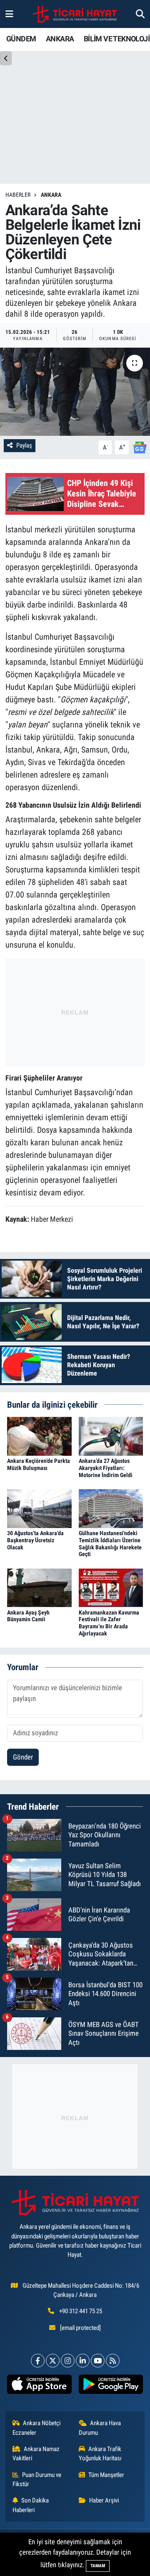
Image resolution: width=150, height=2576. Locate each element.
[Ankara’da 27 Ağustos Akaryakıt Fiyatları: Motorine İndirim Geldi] (111, 1436)
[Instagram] (68, 2361)
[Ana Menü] (9, 14)
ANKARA (60, 39)
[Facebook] (38, 2361)
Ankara (51, 195)
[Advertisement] (75, 1010)
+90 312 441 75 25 (81, 2311)
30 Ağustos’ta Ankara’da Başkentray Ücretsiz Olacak (35, 1540)
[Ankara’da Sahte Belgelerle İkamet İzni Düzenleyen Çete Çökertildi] (75, 392)
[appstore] (39, 2386)
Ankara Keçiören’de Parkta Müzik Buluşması (39, 1464)
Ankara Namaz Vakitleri (36, 2454)
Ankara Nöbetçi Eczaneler (37, 2428)
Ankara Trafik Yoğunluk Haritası (100, 2454)
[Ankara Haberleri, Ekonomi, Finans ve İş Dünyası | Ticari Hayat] (75, 14)
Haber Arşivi (104, 2500)
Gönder (23, 1757)
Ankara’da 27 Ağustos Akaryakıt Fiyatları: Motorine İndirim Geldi (106, 1468)
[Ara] (140, 14)
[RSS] (113, 2361)
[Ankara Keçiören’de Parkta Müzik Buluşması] (39, 1436)
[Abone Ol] (140, 447)
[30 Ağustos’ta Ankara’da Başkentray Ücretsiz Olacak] (39, 1508)
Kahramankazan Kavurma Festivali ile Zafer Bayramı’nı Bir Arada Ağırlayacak (109, 1623)
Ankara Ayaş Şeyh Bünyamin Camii (28, 1616)
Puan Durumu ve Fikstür (37, 2479)
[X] (53, 2361)
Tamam (98, 2566)
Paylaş (24, 445)
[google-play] (111, 2386)
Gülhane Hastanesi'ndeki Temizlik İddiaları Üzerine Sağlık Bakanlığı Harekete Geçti (110, 1544)
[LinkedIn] (83, 2361)
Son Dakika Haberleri (31, 2505)
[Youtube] (98, 2361)
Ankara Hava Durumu (100, 2428)
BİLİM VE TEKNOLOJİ (117, 39)
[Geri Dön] (6, 58)
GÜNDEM (21, 39)
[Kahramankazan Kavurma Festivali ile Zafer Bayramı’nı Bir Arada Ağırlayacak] (111, 1587)
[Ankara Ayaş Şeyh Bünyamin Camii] (39, 1587)
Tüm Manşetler (106, 2475)
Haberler (18, 195)
